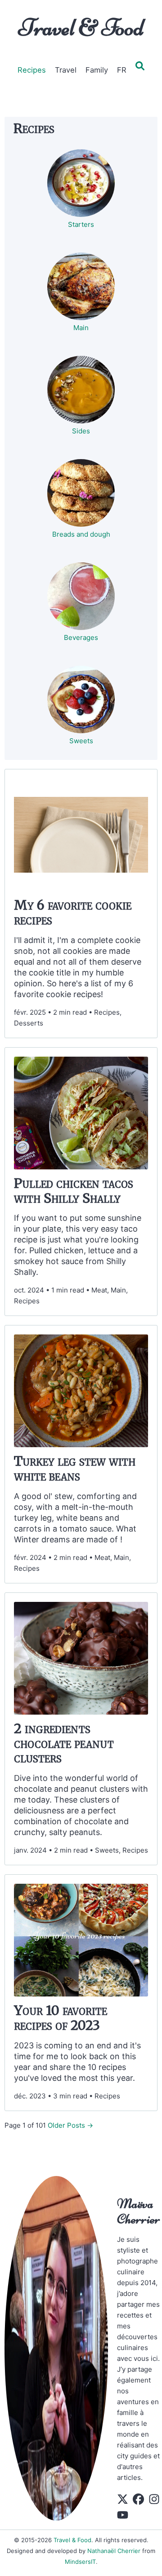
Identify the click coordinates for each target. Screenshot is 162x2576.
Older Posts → (70, 2125)
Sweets (81, 741)
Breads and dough (81, 534)
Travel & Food (81, 28)
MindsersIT (80, 2562)
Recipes (32, 70)
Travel (66, 70)
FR (122, 70)
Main (81, 328)
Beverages (81, 637)
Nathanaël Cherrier (114, 2551)
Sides (81, 431)
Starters (81, 224)
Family (97, 70)
